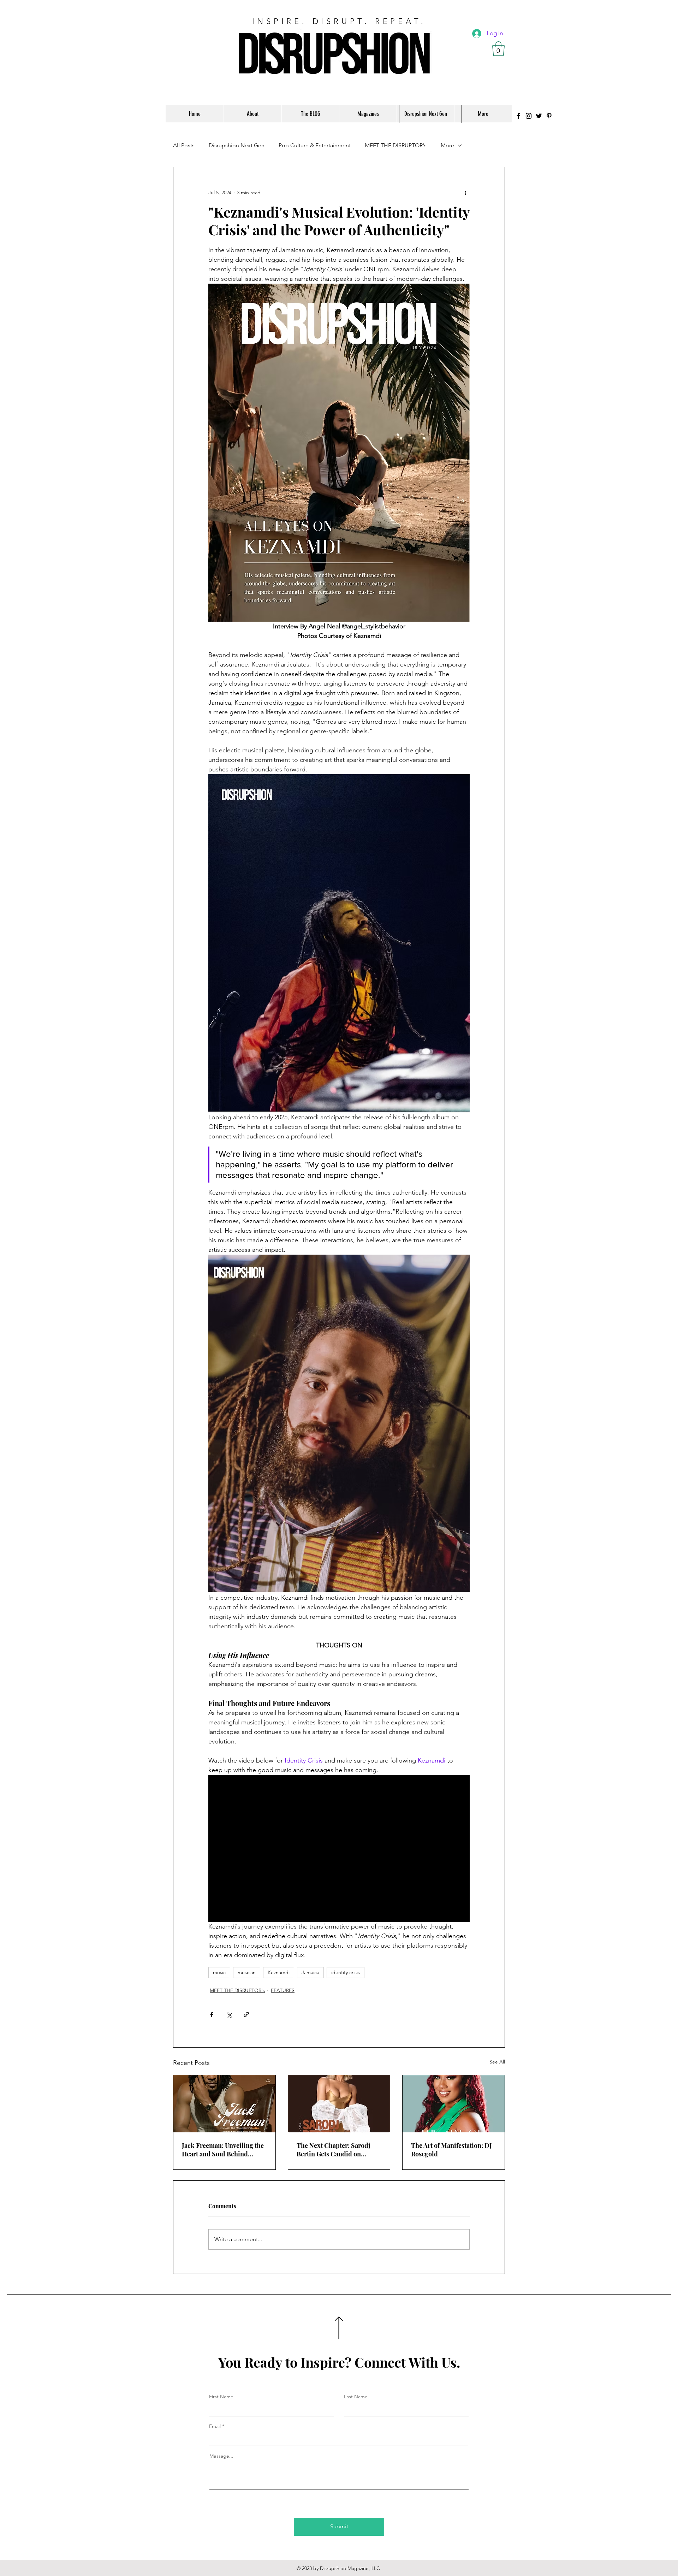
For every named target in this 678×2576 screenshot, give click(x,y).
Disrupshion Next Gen (237, 145)
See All (497, 2062)
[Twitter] (539, 116)
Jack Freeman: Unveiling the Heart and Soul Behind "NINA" (223, 2150)
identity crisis (346, 1972)
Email (215, 2426)
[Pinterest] (549, 116)
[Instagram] (529, 116)
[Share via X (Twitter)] (229, 2015)
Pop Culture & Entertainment (315, 145)
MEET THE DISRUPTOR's (396, 145)
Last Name (356, 2397)
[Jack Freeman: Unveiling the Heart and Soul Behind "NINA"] (224, 2104)
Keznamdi (279, 1972)
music (219, 1972)
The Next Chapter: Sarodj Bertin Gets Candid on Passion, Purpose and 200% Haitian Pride (337, 2150)
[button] (498, 49)
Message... (221, 2456)
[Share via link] (246, 2015)
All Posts (184, 145)
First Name (221, 2397)
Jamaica (310, 1972)
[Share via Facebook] (212, 2015)
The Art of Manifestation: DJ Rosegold (451, 2150)
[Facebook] (518, 116)
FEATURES (283, 1990)
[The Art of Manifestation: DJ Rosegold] (454, 2104)
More (447, 145)
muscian (247, 1972)
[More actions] (465, 193)
